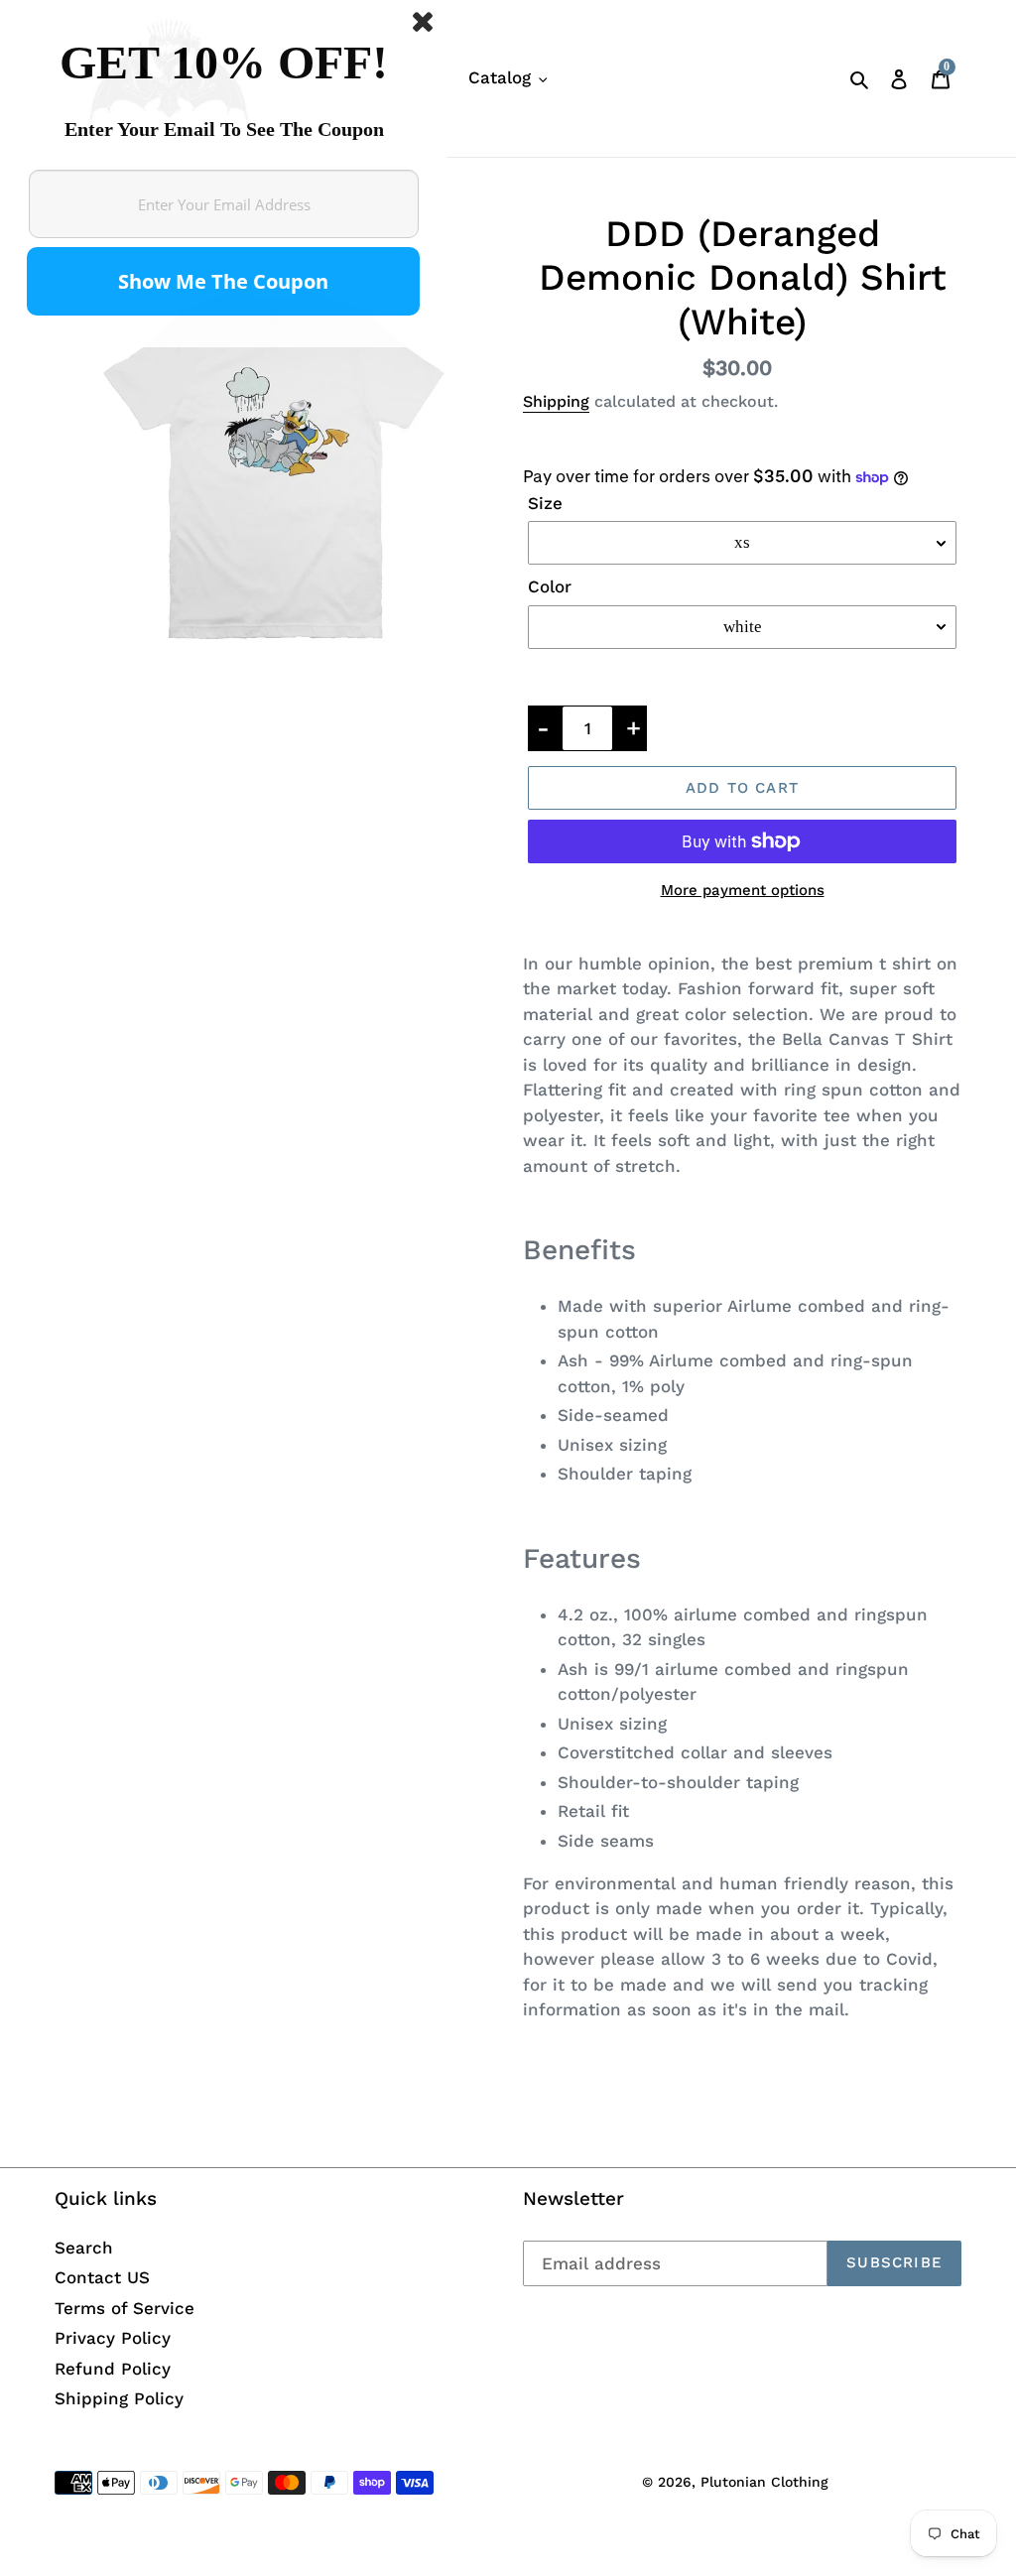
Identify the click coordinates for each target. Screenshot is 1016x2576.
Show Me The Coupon (223, 281)
